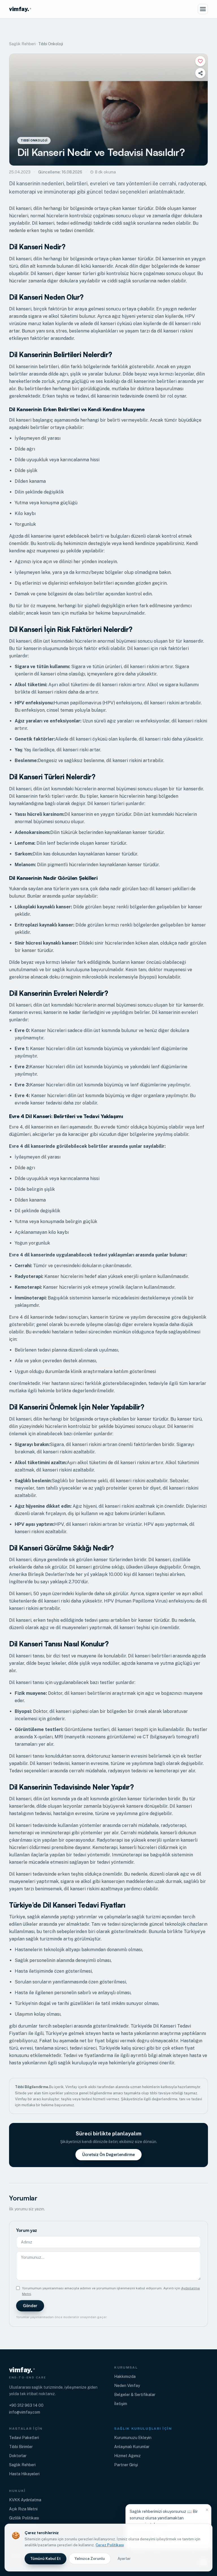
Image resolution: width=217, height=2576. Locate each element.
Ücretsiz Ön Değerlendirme (108, 2155)
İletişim (121, 2404)
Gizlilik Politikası (24, 2518)
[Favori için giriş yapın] (200, 61)
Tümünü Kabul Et (45, 2559)
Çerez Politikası (110, 2545)
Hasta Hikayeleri (24, 2474)
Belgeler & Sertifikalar (135, 2395)
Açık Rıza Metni (23, 2509)
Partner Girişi (126, 2465)
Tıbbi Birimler (21, 2447)
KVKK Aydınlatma (25, 2500)
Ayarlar (124, 2559)
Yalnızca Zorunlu (90, 2559)
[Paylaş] (200, 73)
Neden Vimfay (127, 2386)
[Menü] (203, 9)
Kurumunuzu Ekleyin (133, 2438)
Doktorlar (18, 2456)
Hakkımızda (125, 2376)
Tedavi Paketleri (24, 2438)
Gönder (30, 2306)
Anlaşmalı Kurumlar (132, 2447)
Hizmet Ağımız (127, 2456)
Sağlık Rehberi (22, 44)
